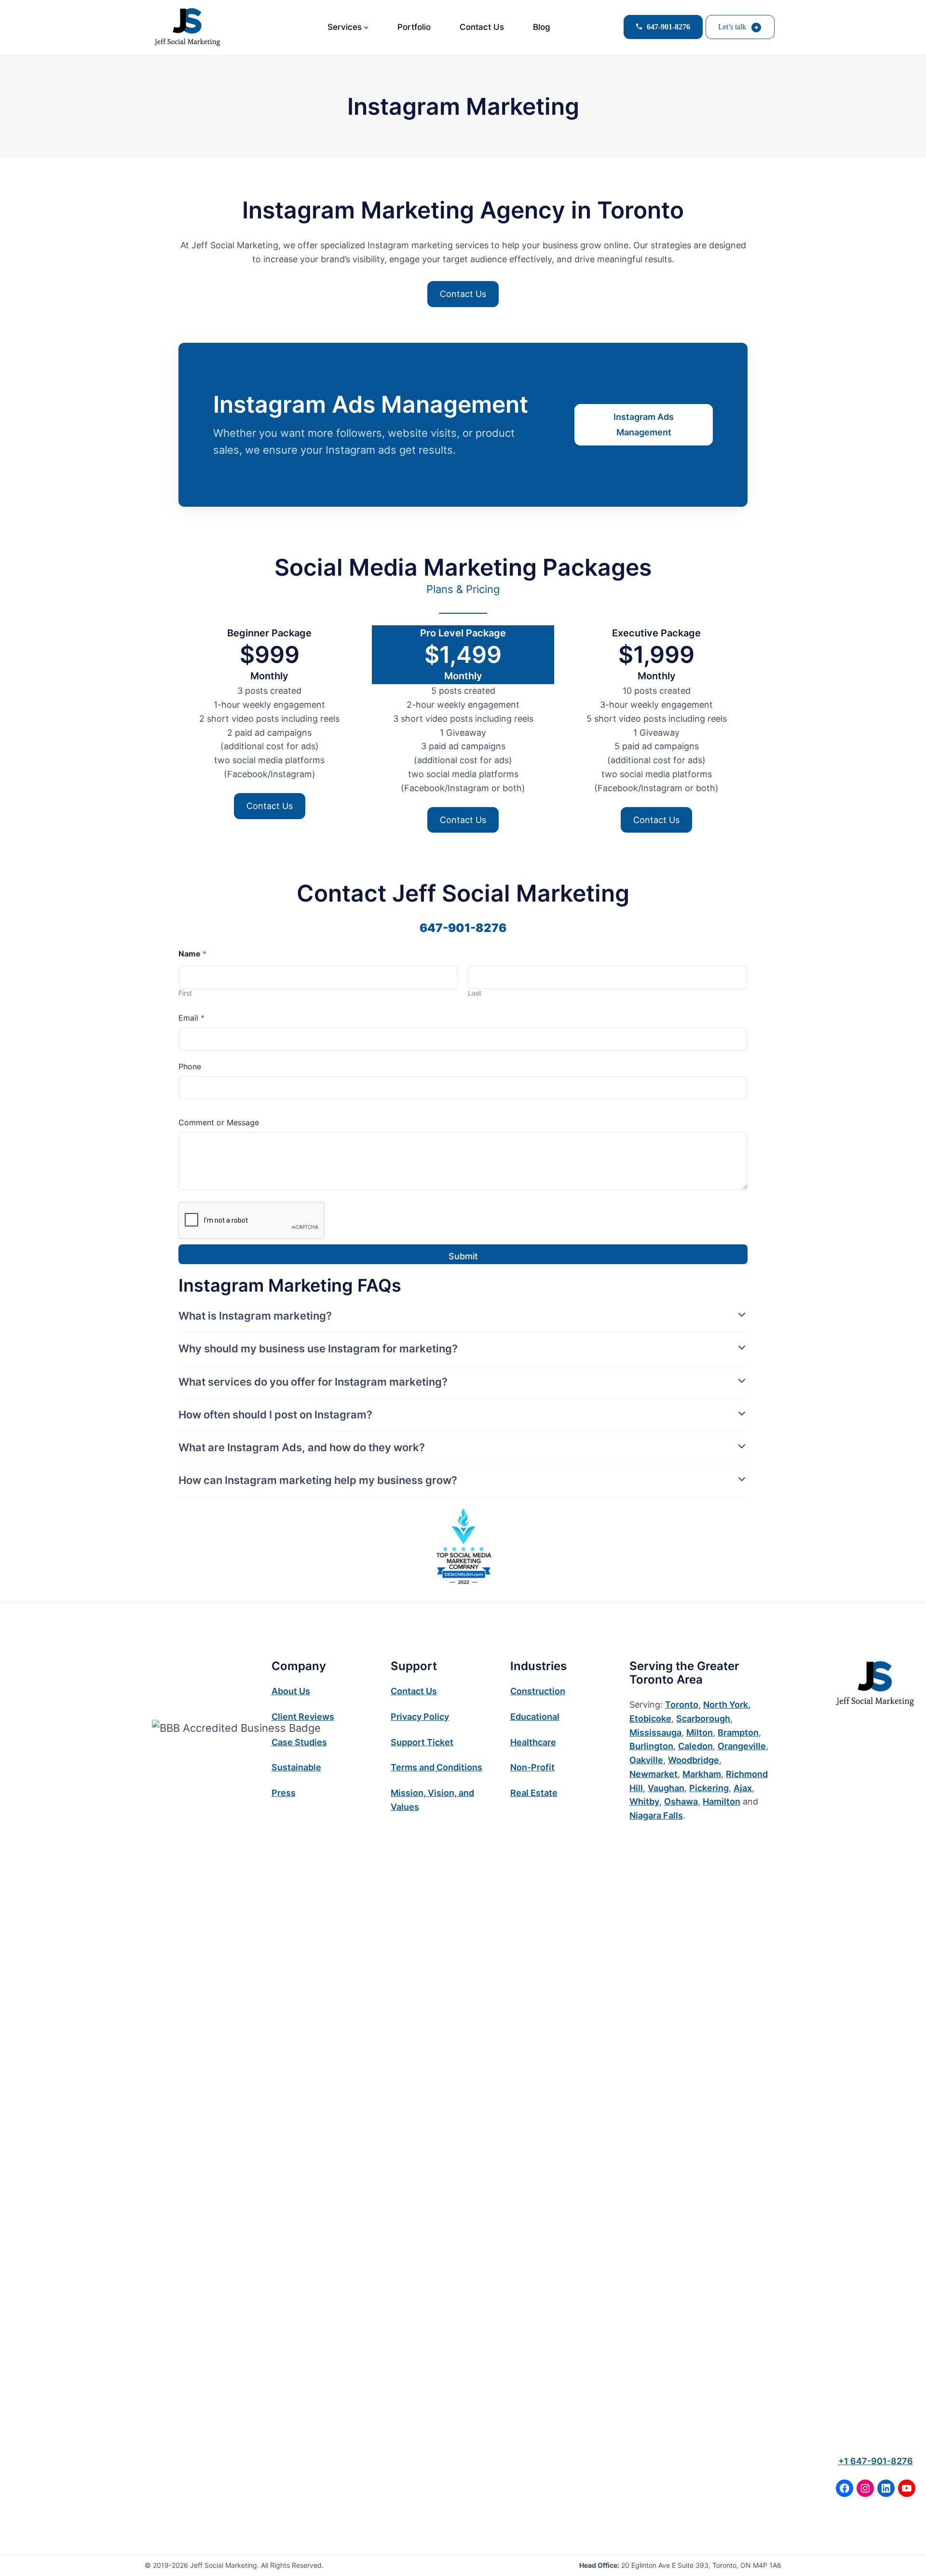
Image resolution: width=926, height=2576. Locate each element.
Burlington (651, 1746)
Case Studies (299, 1742)
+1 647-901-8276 (876, 2461)
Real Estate (534, 1793)
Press (284, 1793)
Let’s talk (732, 27)
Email (191, 1018)
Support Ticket (422, 1742)
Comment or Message (219, 1123)
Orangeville (742, 1746)
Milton (700, 1733)
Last (475, 993)
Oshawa (681, 1801)
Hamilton (722, 1801)
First (185, 993)
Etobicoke (650, 1719)
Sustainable (296, 1767)
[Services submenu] (366, 27)
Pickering (709, 1788)
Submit (463, 1256)
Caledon (695, 1746)
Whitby (644, 1801)
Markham (702, 1774)
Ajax (743, 1788)
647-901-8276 (463, 928)
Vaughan (666, 1788)
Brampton (738, 1733)
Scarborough (703, 1719)
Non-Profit (532, 1767)
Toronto (682, 1705)
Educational (535, 1717)
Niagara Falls (656, 1815)
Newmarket (654, 1774)
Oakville (646, 1760)
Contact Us (463, 294)
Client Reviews (303, 1717)
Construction (538, 1691)
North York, (727, 1705)
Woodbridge (694, 1760)
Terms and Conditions (436, 1767)
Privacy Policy (420, 1717)
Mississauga (655, 1733)
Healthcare (533, 1742)
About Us (291, 1691)
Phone (190, 1067)
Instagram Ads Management (644, 425)
